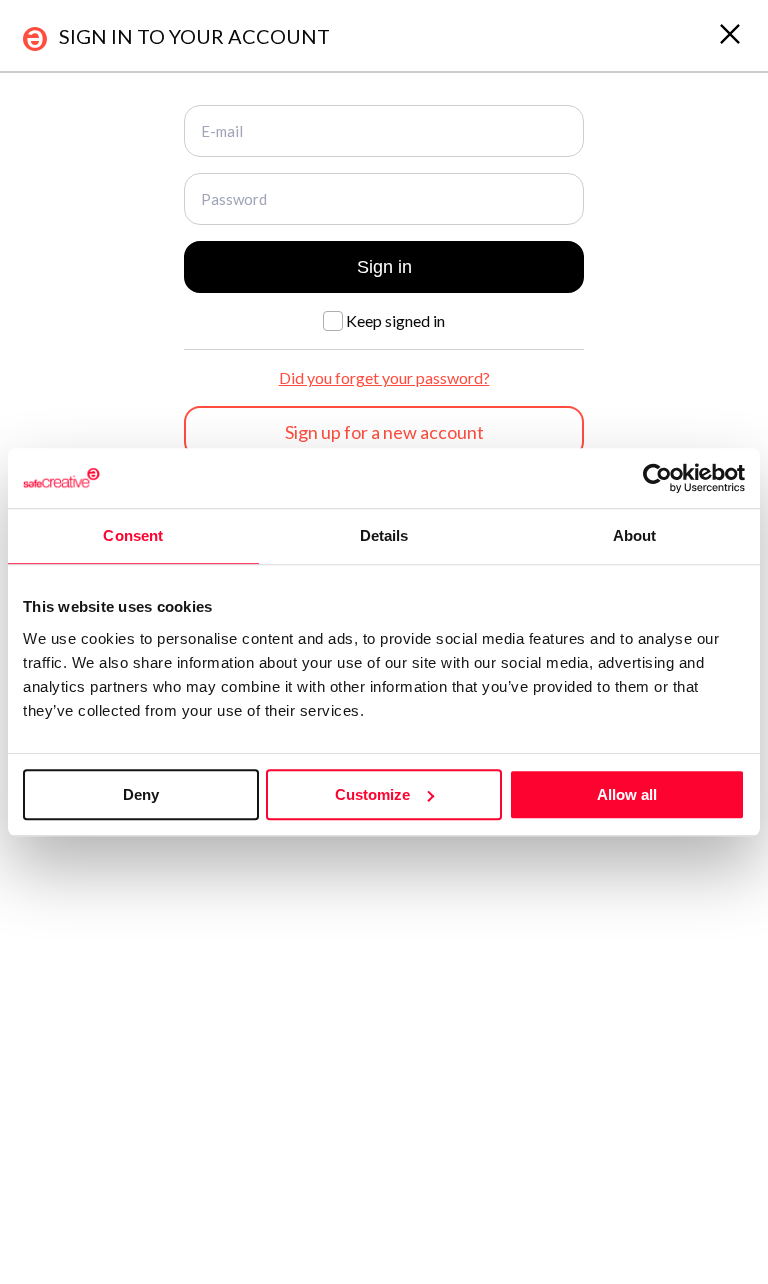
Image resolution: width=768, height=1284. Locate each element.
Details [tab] (384, 535)
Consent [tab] (133, 535)
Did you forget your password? (384, 377)
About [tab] (635, 535)
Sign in (384, 267)
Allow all (627, 794)
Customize (372, 794)
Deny (141, 794)
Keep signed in (394, 320)
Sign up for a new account (384, 432)
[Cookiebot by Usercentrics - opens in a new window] (657, 478)
